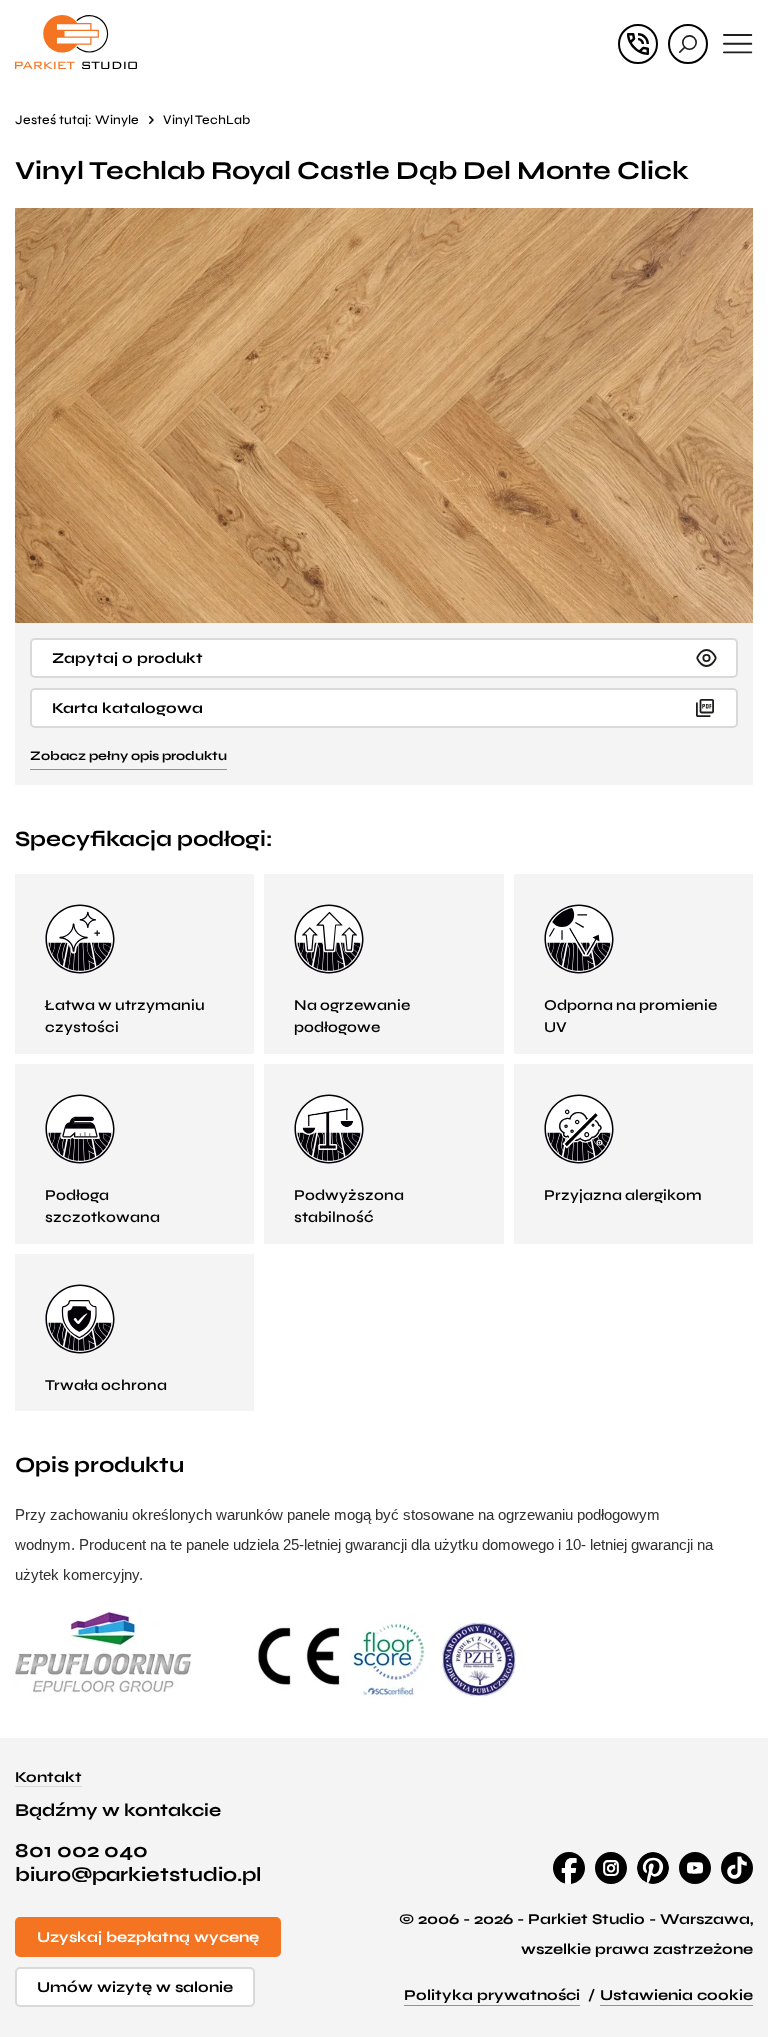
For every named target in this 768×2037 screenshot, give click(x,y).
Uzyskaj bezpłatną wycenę (148, 1937)
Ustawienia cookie (676, 1995)
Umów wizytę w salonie (135, 1987)
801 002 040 (81, 1851)
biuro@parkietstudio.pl (138, 1875)
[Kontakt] (638, 44)
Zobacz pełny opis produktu (128, 756)
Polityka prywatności (492, 1995)
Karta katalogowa (127, 708)
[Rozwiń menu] (738, 44)
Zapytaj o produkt (127, 658)
